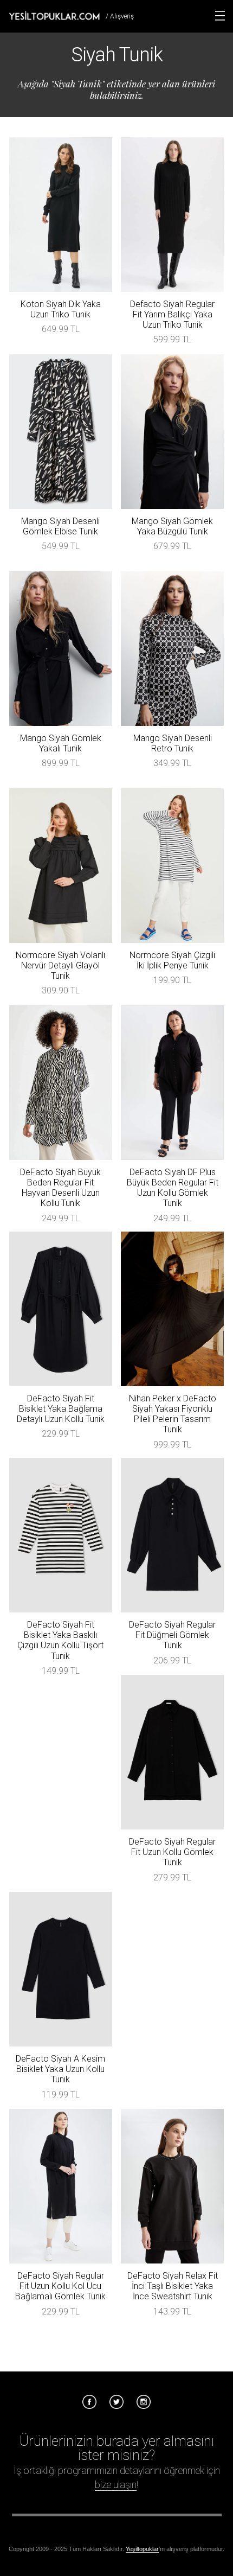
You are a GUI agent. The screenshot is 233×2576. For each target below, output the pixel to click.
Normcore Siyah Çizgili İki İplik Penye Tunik (172, 960)
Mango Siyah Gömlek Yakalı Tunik (61, 743)
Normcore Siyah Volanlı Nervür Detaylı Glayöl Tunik (60, 965)
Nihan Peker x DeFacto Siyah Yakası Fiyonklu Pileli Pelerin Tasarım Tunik (173, 1414)
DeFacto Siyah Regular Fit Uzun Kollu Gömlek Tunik (172, 1852)
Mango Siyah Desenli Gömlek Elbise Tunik (60, 526)
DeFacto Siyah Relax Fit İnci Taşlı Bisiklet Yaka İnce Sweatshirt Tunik (173, 2286)
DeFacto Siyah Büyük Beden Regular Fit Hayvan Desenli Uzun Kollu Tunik (60, 1188)
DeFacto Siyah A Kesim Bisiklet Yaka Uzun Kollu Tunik (60, 2069)
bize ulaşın (116, 2485)
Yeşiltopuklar (142, 2549)
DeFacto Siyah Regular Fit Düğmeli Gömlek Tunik (172, 1635)
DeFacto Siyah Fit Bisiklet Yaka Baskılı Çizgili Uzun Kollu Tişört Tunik (60, 1640)
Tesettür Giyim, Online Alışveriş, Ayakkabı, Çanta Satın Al (54, 16)
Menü (220, 16)
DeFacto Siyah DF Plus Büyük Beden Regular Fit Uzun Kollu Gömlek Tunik (173, 1188)
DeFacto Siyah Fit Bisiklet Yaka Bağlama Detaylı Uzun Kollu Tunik (61, 1409)
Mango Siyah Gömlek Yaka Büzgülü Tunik (172, 526)
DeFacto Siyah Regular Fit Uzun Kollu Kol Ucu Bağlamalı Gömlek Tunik (60, 2286)
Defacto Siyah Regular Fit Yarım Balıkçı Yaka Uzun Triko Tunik (172, 314)
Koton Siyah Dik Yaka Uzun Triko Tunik (61, 309)
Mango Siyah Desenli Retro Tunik (173, 743)
